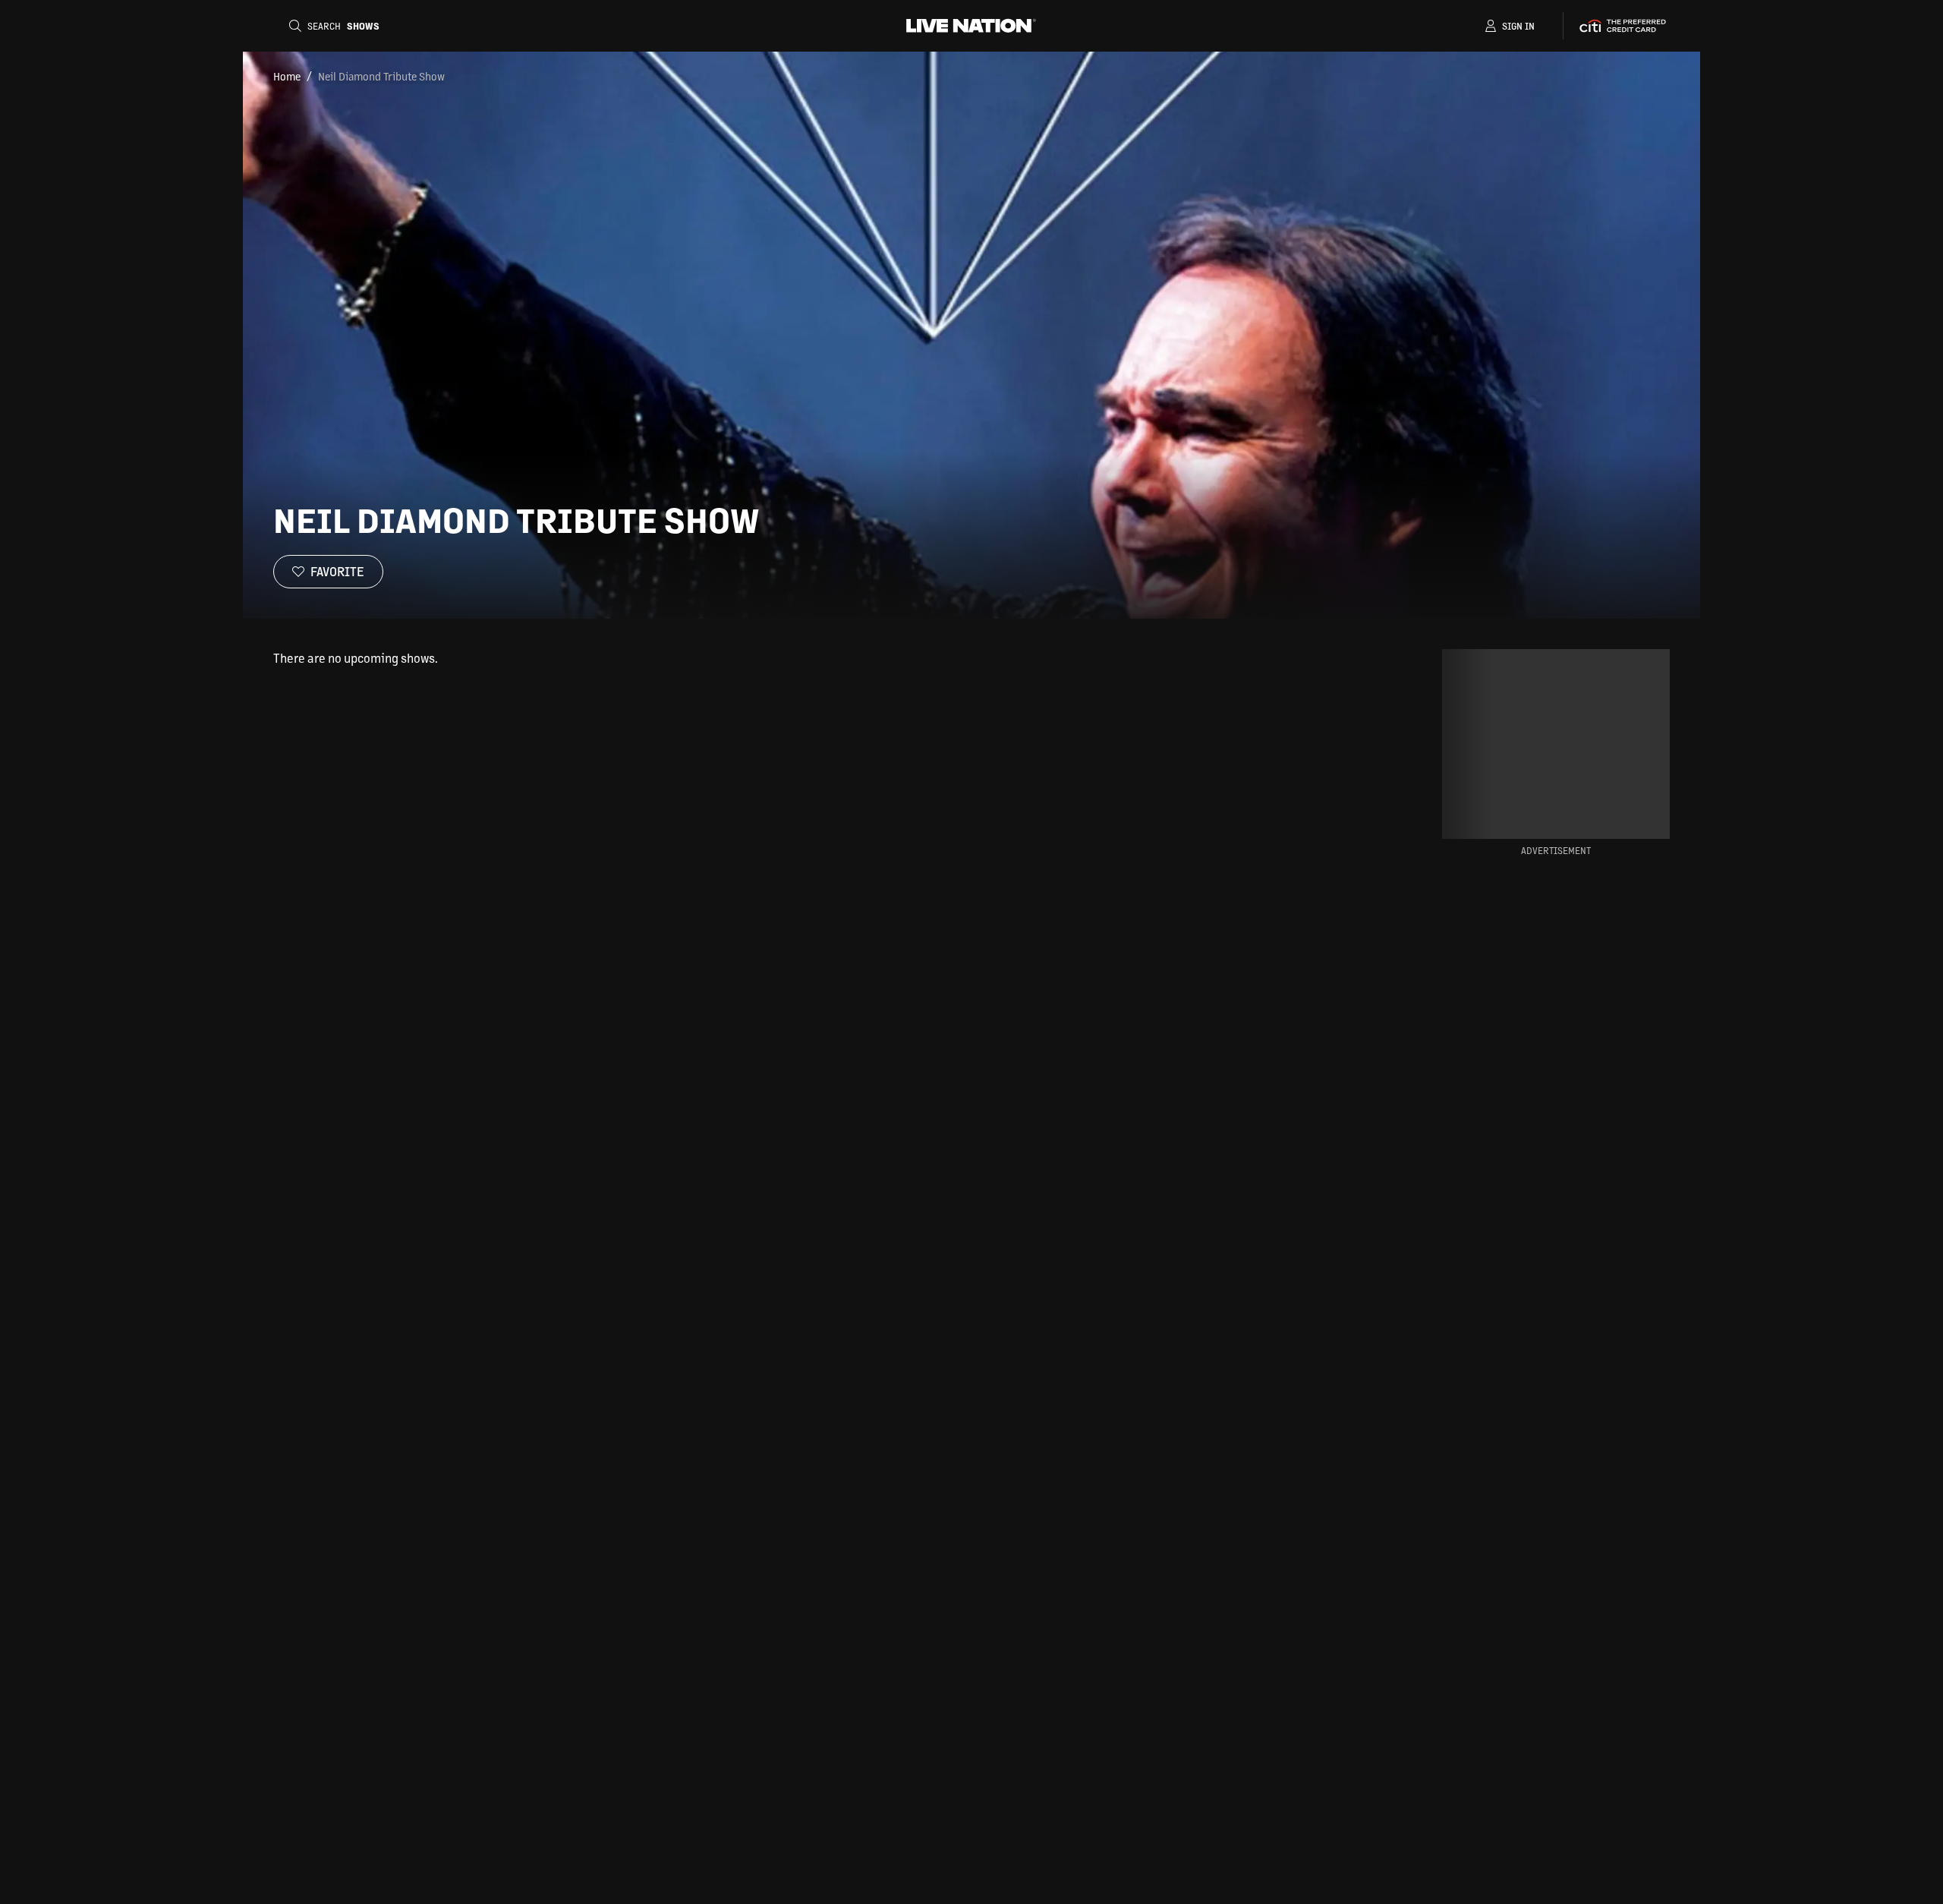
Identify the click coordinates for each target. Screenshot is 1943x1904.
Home (287, 76)
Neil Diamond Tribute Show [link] (381, 76)
